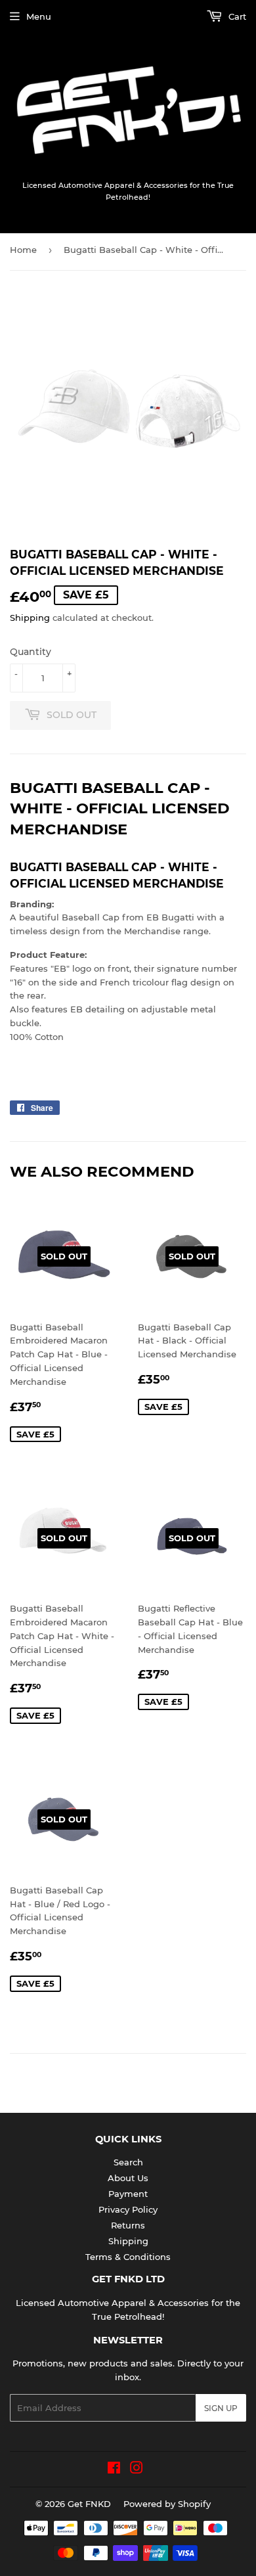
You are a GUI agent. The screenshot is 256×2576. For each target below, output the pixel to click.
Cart (236, 16)
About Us (128, 2178)
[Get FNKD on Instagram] (137, 2470)
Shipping (30, 618)
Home (23, 250)
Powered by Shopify (167, 2504)
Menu (39, 16)
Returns (128, 2225)
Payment (128, 2194)
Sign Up (221, 2408)
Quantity (31, 652)
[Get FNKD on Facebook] (114, 2470)
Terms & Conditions (128, 2257)
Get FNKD (89, 2504)
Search (128, 2162)
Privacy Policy (128, 2209)
